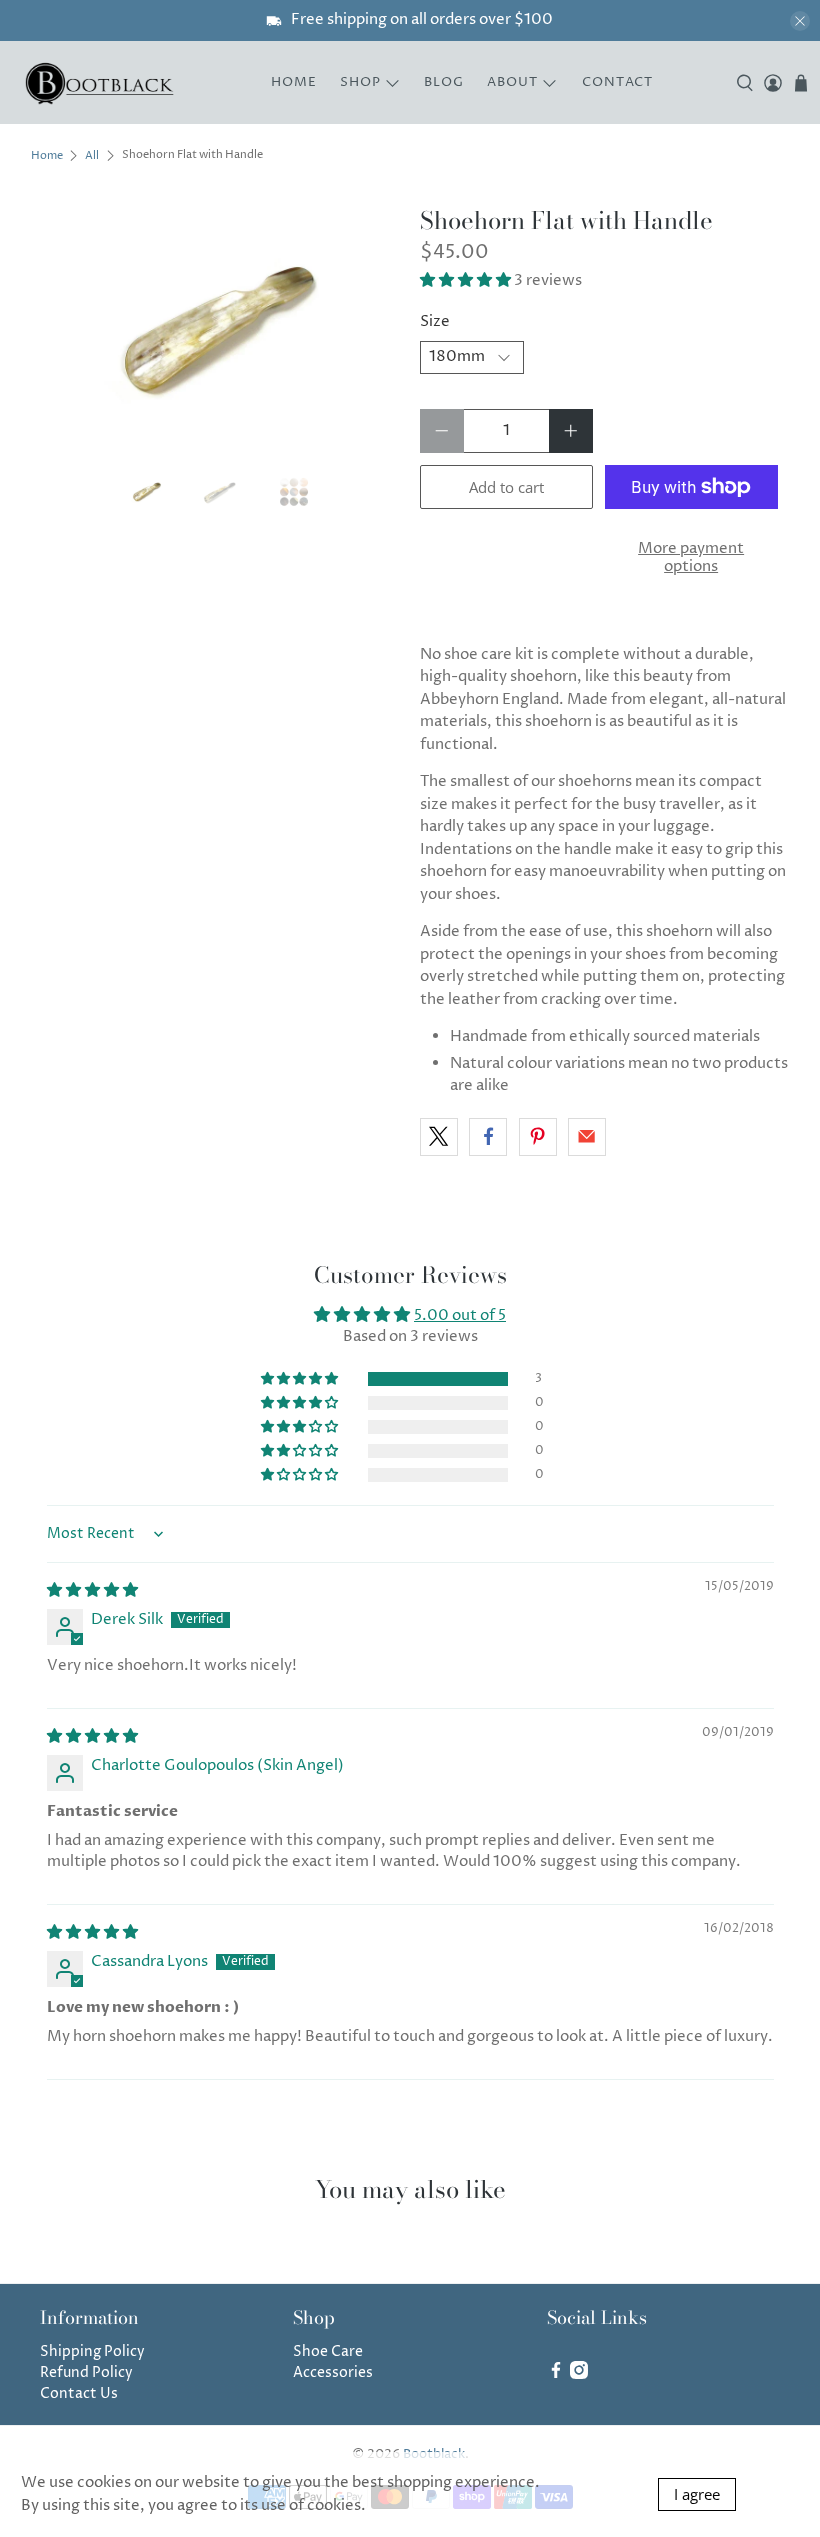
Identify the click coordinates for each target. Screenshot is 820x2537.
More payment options (691, 557)
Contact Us (79, 2393)
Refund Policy (86, 2372)
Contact (617, 82)
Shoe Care (328, 2351)
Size (435, 321)
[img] (92, 1590)
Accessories (333, 2372)
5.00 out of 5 (460, 1315)
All (92, 155)
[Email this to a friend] (587, 1137)
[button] (465, 280)
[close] (800, 21)
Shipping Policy (92, 2351)
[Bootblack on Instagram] (579, 2374)
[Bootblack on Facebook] (556, 2374)
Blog (444, 82)
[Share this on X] (439, 1137)
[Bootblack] (101, 82)
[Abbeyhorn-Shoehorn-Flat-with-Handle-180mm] (216, 330)
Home (294, 82)
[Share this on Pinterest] (538, 1137)
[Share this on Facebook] (488, 1137)
